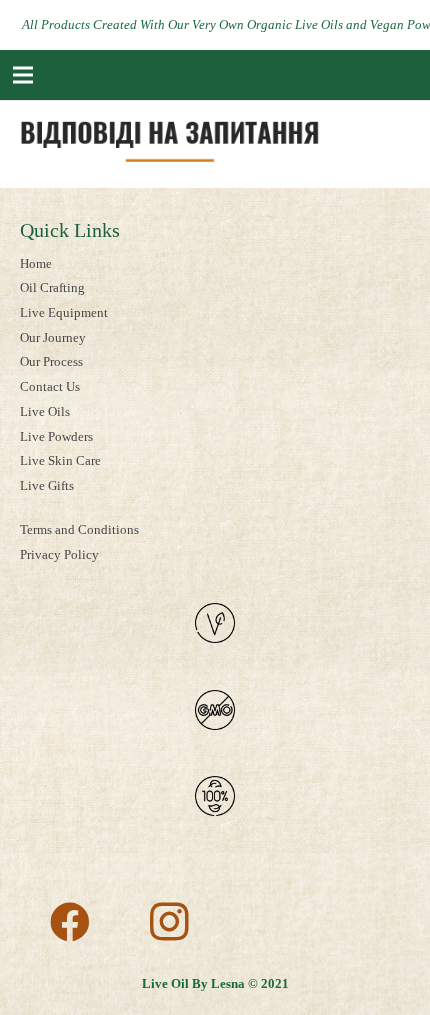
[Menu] (23, 75)
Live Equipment (64, 312)
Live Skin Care (60, 460)
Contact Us (50, 386)
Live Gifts (47, 485)
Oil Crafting (52, 287)
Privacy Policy (59, 554)
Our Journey (53, 337)
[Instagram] (170, 922)
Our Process (51, 361)
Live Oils (45, 411)
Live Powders (56, 436)
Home (36, 263)
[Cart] (405, 75)
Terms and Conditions (79, 529)
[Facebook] (70, 922)
